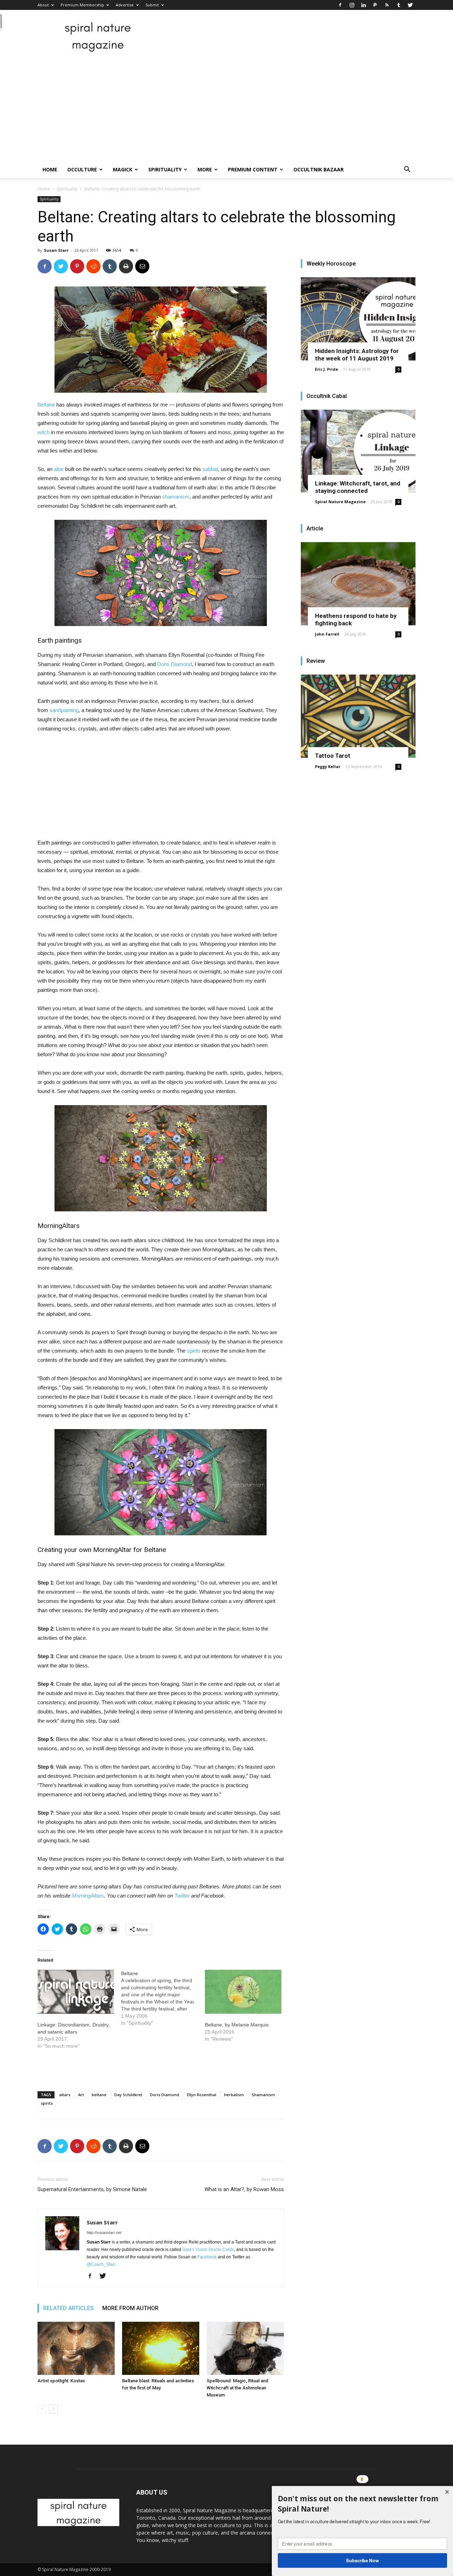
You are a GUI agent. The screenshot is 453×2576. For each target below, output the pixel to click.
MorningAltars (88, 1896)
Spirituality (165, 169)
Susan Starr (56, 250)
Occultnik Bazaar (319, 169)
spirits (194, 1351)
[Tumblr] (398, 5)
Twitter (182, 1896)
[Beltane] (163, 1998)
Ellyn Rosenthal (202, 2095)
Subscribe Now (363, 2560)
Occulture (82, 169)
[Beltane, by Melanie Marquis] (243, 1992)
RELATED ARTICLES (68, 2308)
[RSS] (387, 5)
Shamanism (263, 2095)
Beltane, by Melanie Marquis (237, 2025)
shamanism (176, 497)
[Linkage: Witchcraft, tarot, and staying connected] (358, 451)
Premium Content (253, 169)
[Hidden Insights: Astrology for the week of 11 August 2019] (358, 319)
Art (81, 2095)
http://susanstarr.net (104, 2233)
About (43, 5)
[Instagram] (352, 5)
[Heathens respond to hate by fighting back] (358, 584)
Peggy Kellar (328, 766)
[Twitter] (410, 5)
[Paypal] (375, 5)
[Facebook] (340, 5)
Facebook (207, 2257)
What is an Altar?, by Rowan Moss (244, 2189)
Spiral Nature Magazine (340, 502)
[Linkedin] (363, 5)
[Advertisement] (226, 108)
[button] (407, 170)
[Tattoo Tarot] (358, 716)
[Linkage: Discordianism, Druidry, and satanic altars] (76, 1992)
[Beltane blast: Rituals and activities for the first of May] (161, 2348)
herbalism (234, 2095)
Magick (123, 169)
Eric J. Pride (326, 369)
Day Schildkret (128, 2095)
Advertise (125, 5)
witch (44, 432)
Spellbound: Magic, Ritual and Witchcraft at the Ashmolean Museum (237, 2388)
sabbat (210, 469)
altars (65, 2095)
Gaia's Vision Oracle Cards (208, 2250)
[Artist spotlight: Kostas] (76, 2348)
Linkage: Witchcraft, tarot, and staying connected (358, 487)
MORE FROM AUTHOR (130, 2308)
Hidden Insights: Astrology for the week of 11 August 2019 (357, 355)
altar (59, 469)
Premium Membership (82, 5)
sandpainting (64, 710)
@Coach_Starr (101, 2264)
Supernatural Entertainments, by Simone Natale (92, 2189)
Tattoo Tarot (333, 756)
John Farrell (327, 634)
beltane (99, 2095)
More (205, 169)
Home (50, 169)
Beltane (46, 405)
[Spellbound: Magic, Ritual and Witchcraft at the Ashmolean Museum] (245, 2348)
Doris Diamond (174, 664)
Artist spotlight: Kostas (61, 2381)
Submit (152, 5)
